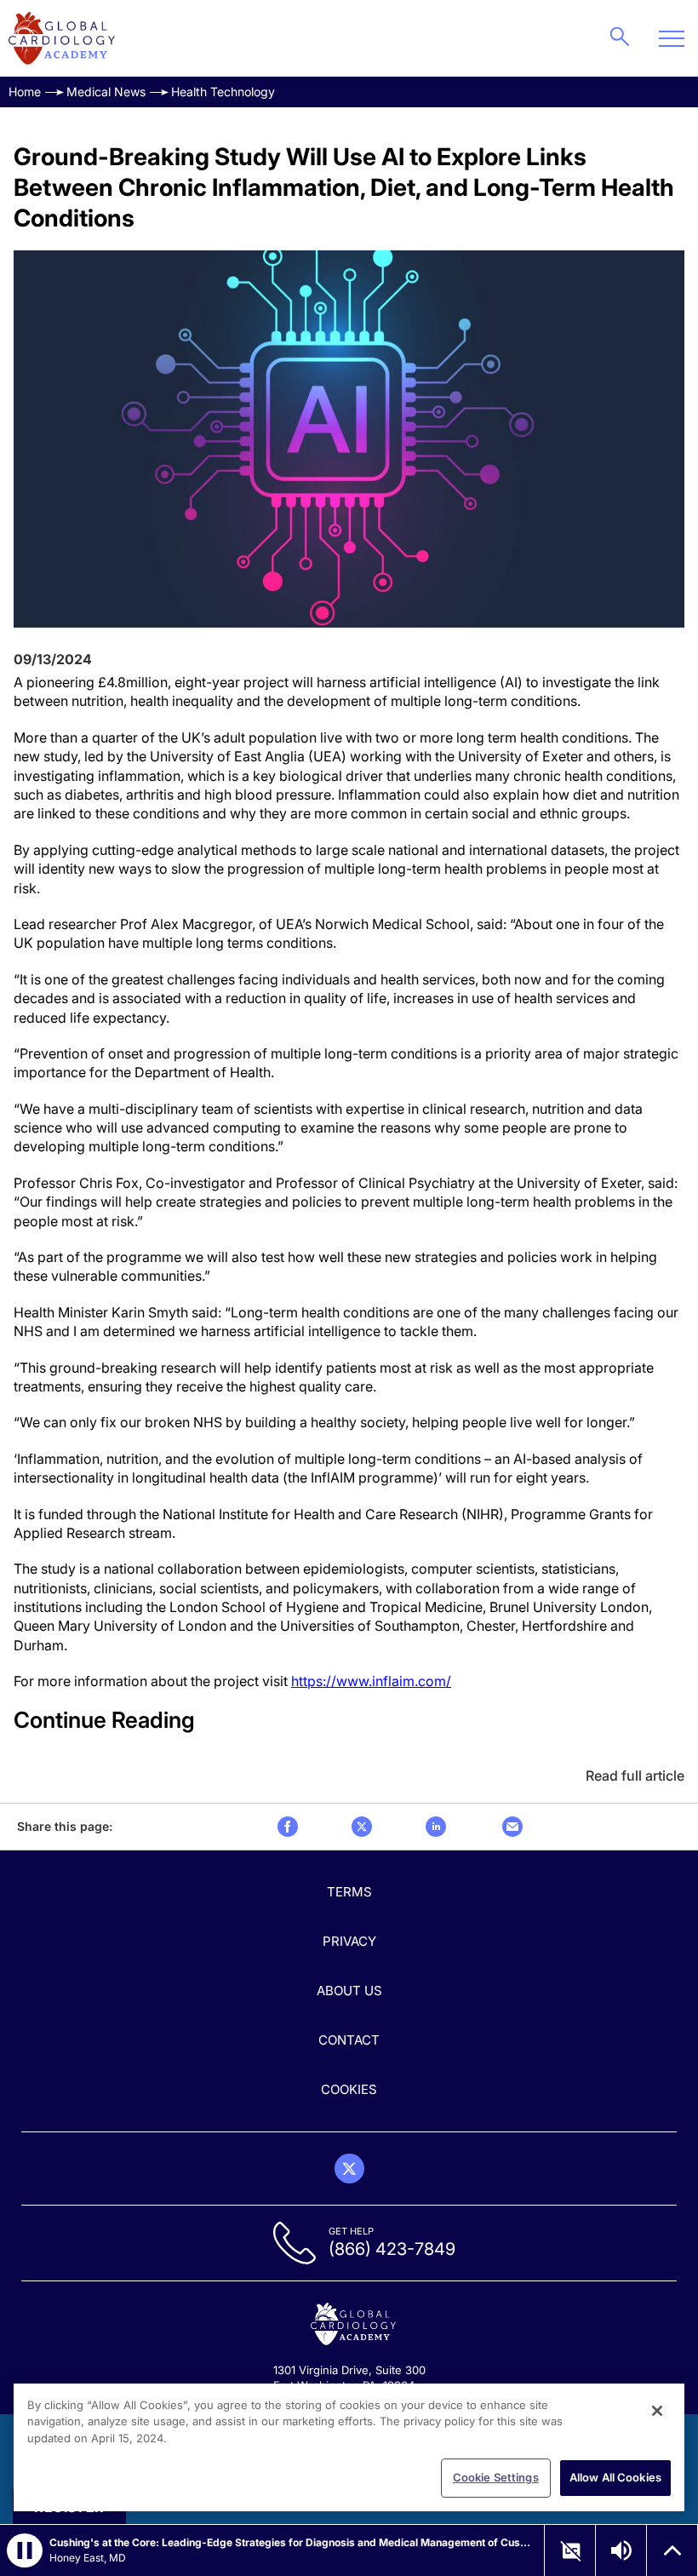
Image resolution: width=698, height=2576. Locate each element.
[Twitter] (349, 2169)
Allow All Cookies (615, 2477)
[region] (349, 2447)
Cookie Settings (496, 2477)
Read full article (635, 1776)
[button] (25, 2550)
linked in (436, 1827)
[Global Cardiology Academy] (62, 38)
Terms (349, 1892)
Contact (349, 2040)
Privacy (349, 1941)
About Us (349, 1991)
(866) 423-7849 (392, 2249)
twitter (362, 1827)
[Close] (657, 2411)
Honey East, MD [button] (88, 2558)
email (512, 1827)
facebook (288, 1827)
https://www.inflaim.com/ (371, 1681)
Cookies (349, 2089)
